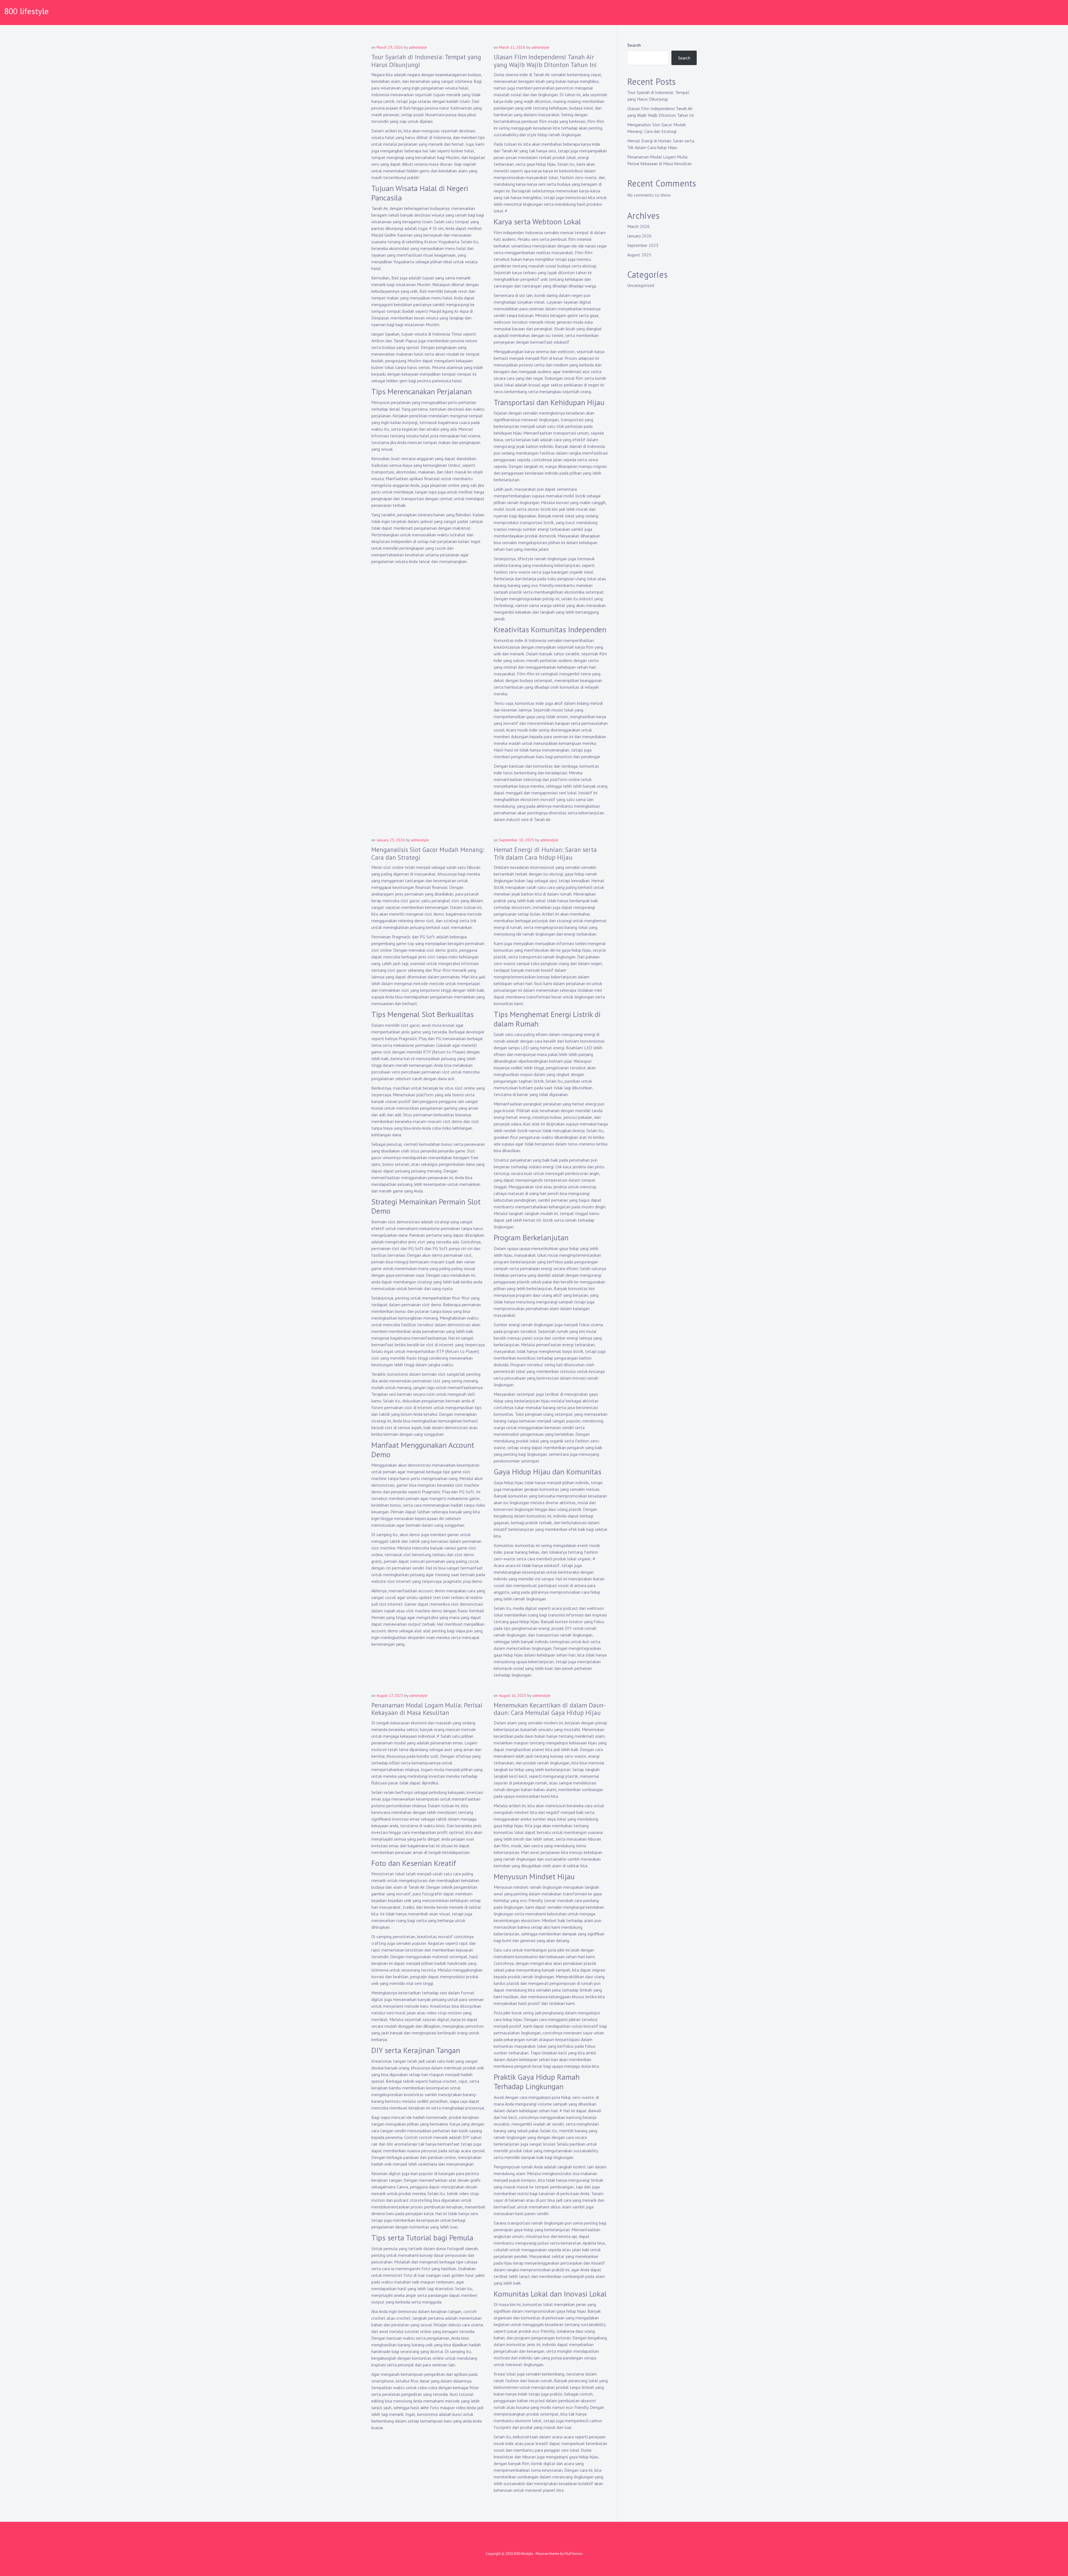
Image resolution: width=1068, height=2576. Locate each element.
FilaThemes (574, 2554)
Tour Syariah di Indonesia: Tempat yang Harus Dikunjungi (426, 61)
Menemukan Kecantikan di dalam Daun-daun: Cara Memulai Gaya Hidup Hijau (550, 1709)
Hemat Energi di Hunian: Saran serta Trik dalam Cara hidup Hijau (545, 853)
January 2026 (639, 236)
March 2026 (638, 226)
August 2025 (639, 255)
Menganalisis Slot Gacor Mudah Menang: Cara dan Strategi (428, 853)
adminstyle (418, 47)
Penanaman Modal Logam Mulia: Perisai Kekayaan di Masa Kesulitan (427, 1709)
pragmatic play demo (463, 1581)
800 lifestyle (26, 11)
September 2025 (643, 245)
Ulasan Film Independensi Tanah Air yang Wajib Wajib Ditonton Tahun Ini (545, 61)
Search (634, 45)
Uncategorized (641, 285)
